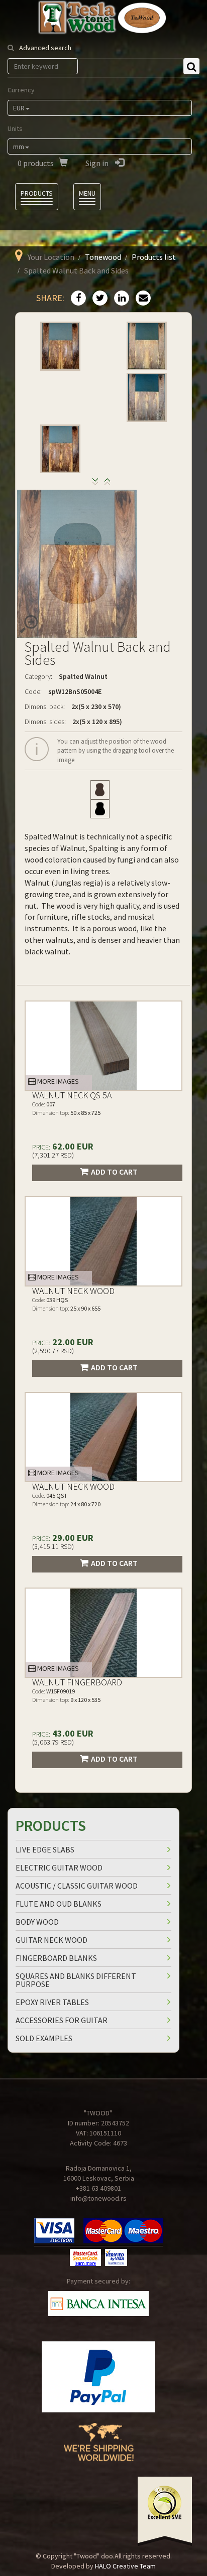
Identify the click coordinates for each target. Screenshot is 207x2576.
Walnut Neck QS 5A (72, 1095)
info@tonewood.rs (98, 2198)
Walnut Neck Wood (73, 1291)
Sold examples (44, 2038)
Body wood (37, 1922)
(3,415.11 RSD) (53, 1546)
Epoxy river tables (52, 2002)
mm (19, 147)
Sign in (98, 163)
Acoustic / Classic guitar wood (77, 1886)
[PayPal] (98, 2377)
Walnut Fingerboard (77, 1682)
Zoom (29, 624)
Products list (154, 257)
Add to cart (114, 1172)
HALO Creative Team (125, 2566)
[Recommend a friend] (141, 299)
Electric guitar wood (59, 1868)
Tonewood (103, 257)
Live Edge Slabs (45, 1849)
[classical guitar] (100, 790)
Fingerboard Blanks (56, 1958)
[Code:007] (103, 1046)
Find (191, 66)
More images (57, 1081)
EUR (19, 108)
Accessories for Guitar (62, 2020)
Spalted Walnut (83, 676)
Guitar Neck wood (51, 1940)
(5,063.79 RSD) (53, 1742)
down (107, 484)
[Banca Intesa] (98, 2304)
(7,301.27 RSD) (53, 1155)
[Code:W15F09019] (103, 1633)
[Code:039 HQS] (103, 1241)
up (95, 484)
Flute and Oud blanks (59, 1904)
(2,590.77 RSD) (53, 1351)
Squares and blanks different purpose (76, 1980)
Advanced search (45, 48)
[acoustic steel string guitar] (100, 809)
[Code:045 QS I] (103, 1437)
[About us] (99, 2450)
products (36, 163)
